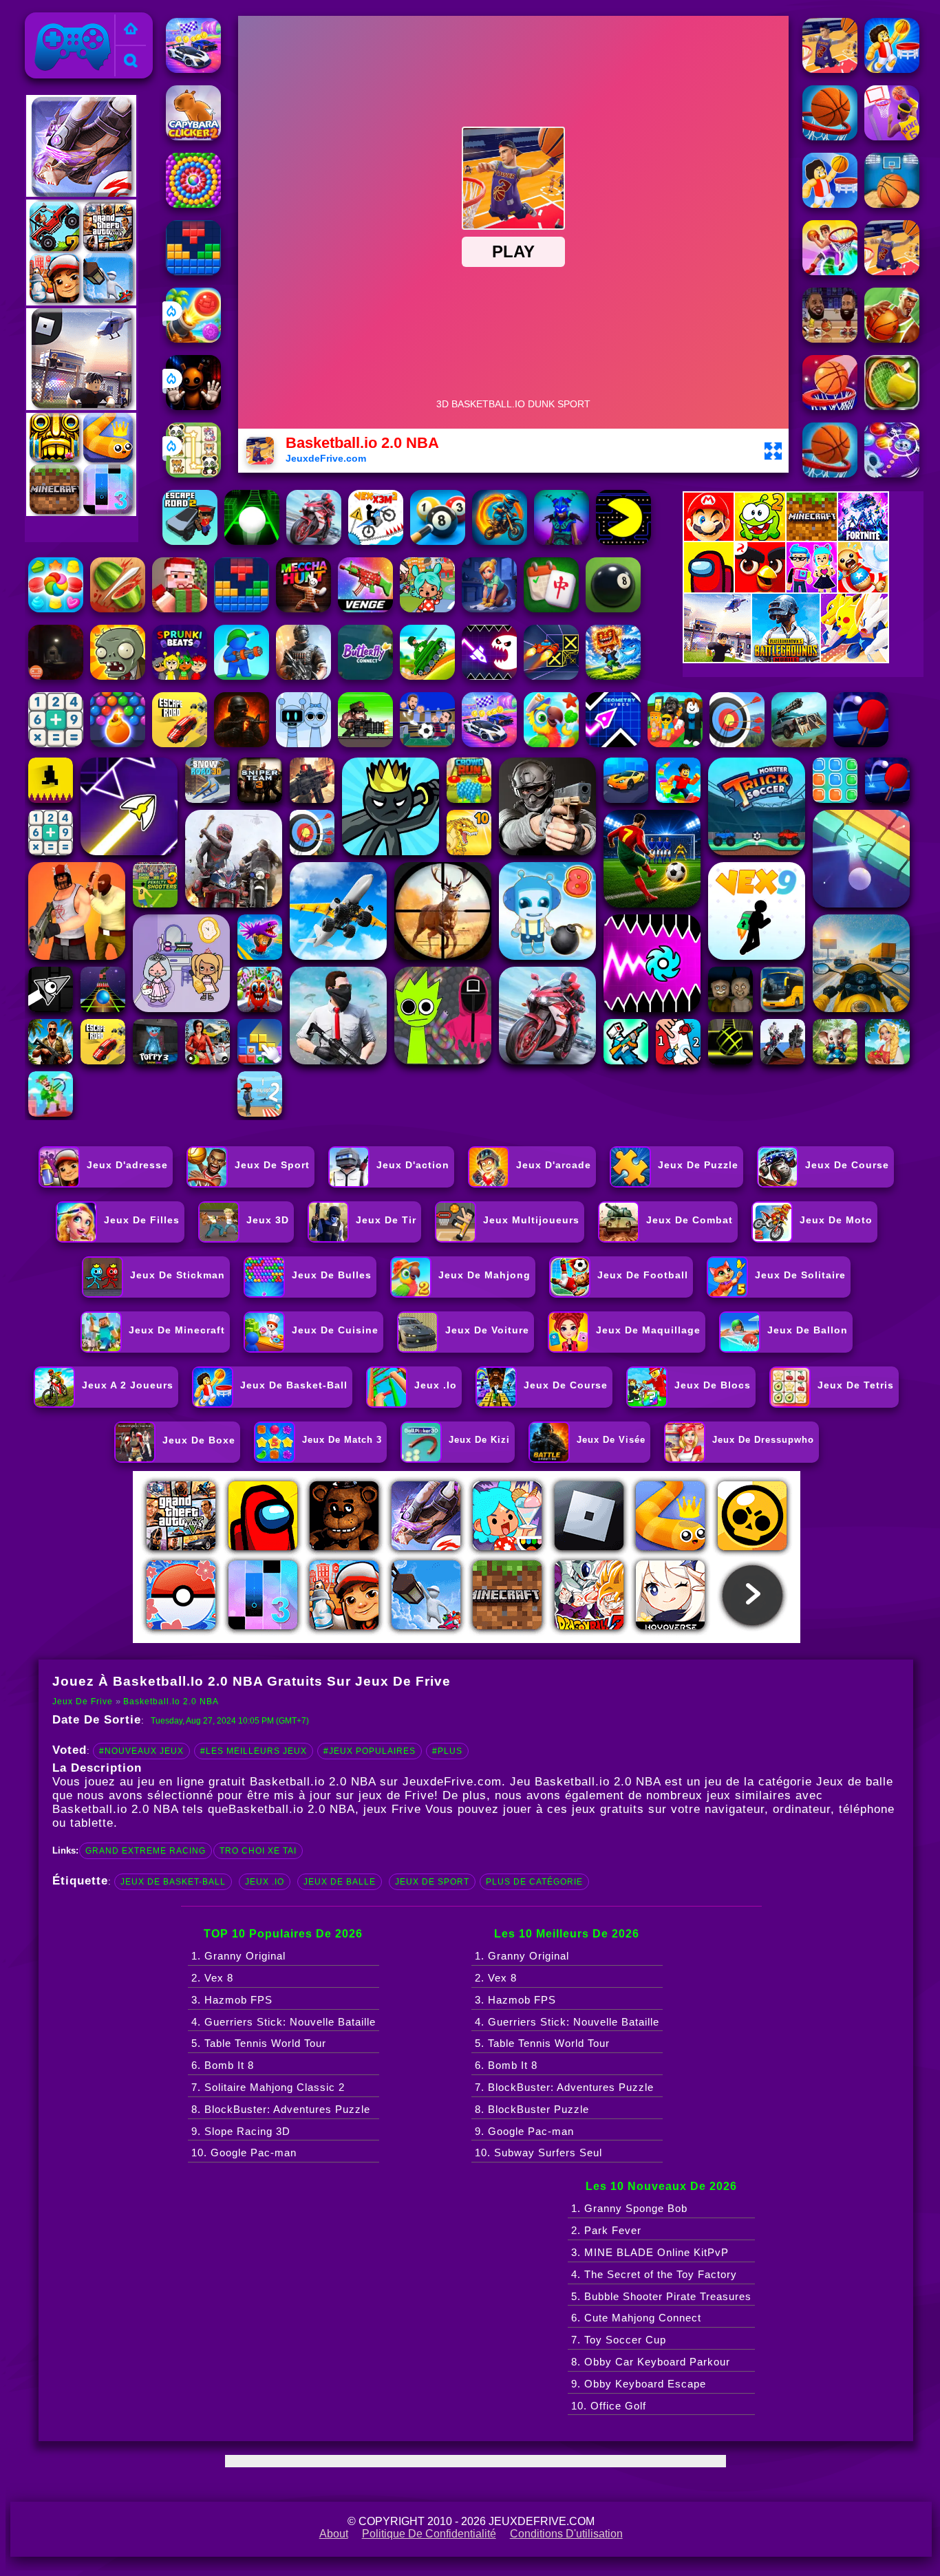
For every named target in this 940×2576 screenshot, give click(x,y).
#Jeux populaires (370, 1751)
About (334, 2534)
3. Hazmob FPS (232, 2000)
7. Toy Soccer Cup (619, 2340)
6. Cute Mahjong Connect (636, 2318)
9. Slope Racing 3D (241, 2131)
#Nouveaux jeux (141, 1751)
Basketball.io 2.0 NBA (171, 1702)
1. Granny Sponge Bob (629, 2208)
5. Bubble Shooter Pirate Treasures (661, 2296)
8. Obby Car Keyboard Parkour (651, 2362)
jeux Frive (392, 1809)
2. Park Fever (606, 2230)
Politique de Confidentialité (429, 2534)
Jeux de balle (340, 1882)
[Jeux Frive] (131, 30)
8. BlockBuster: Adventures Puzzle (281, 2109)
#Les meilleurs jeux (254, 1751)
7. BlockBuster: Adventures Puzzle (564, 2087)
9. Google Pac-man (524, 2131)
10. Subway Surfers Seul (538, 2153)
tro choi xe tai (258, 1851)
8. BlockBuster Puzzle (532, 2109)
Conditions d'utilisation (566, 2534)
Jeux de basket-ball (173, 1882)
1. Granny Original (238, 1956)
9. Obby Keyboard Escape (639, 2384)
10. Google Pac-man (244, 2153)
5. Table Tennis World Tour (259, 2043)
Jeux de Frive (65, 20)
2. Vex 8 (212, 1978)
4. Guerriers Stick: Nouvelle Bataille (284, 2022)
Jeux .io (265, 1882)
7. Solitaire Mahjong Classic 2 (268, 2087)
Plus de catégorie (534, 1882)
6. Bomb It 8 (223, 2065)
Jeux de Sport (432, 1882)
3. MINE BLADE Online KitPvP (650, 2252)
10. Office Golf (609, 2406)
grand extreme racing (146, 1851)
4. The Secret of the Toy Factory (654, 2274)
